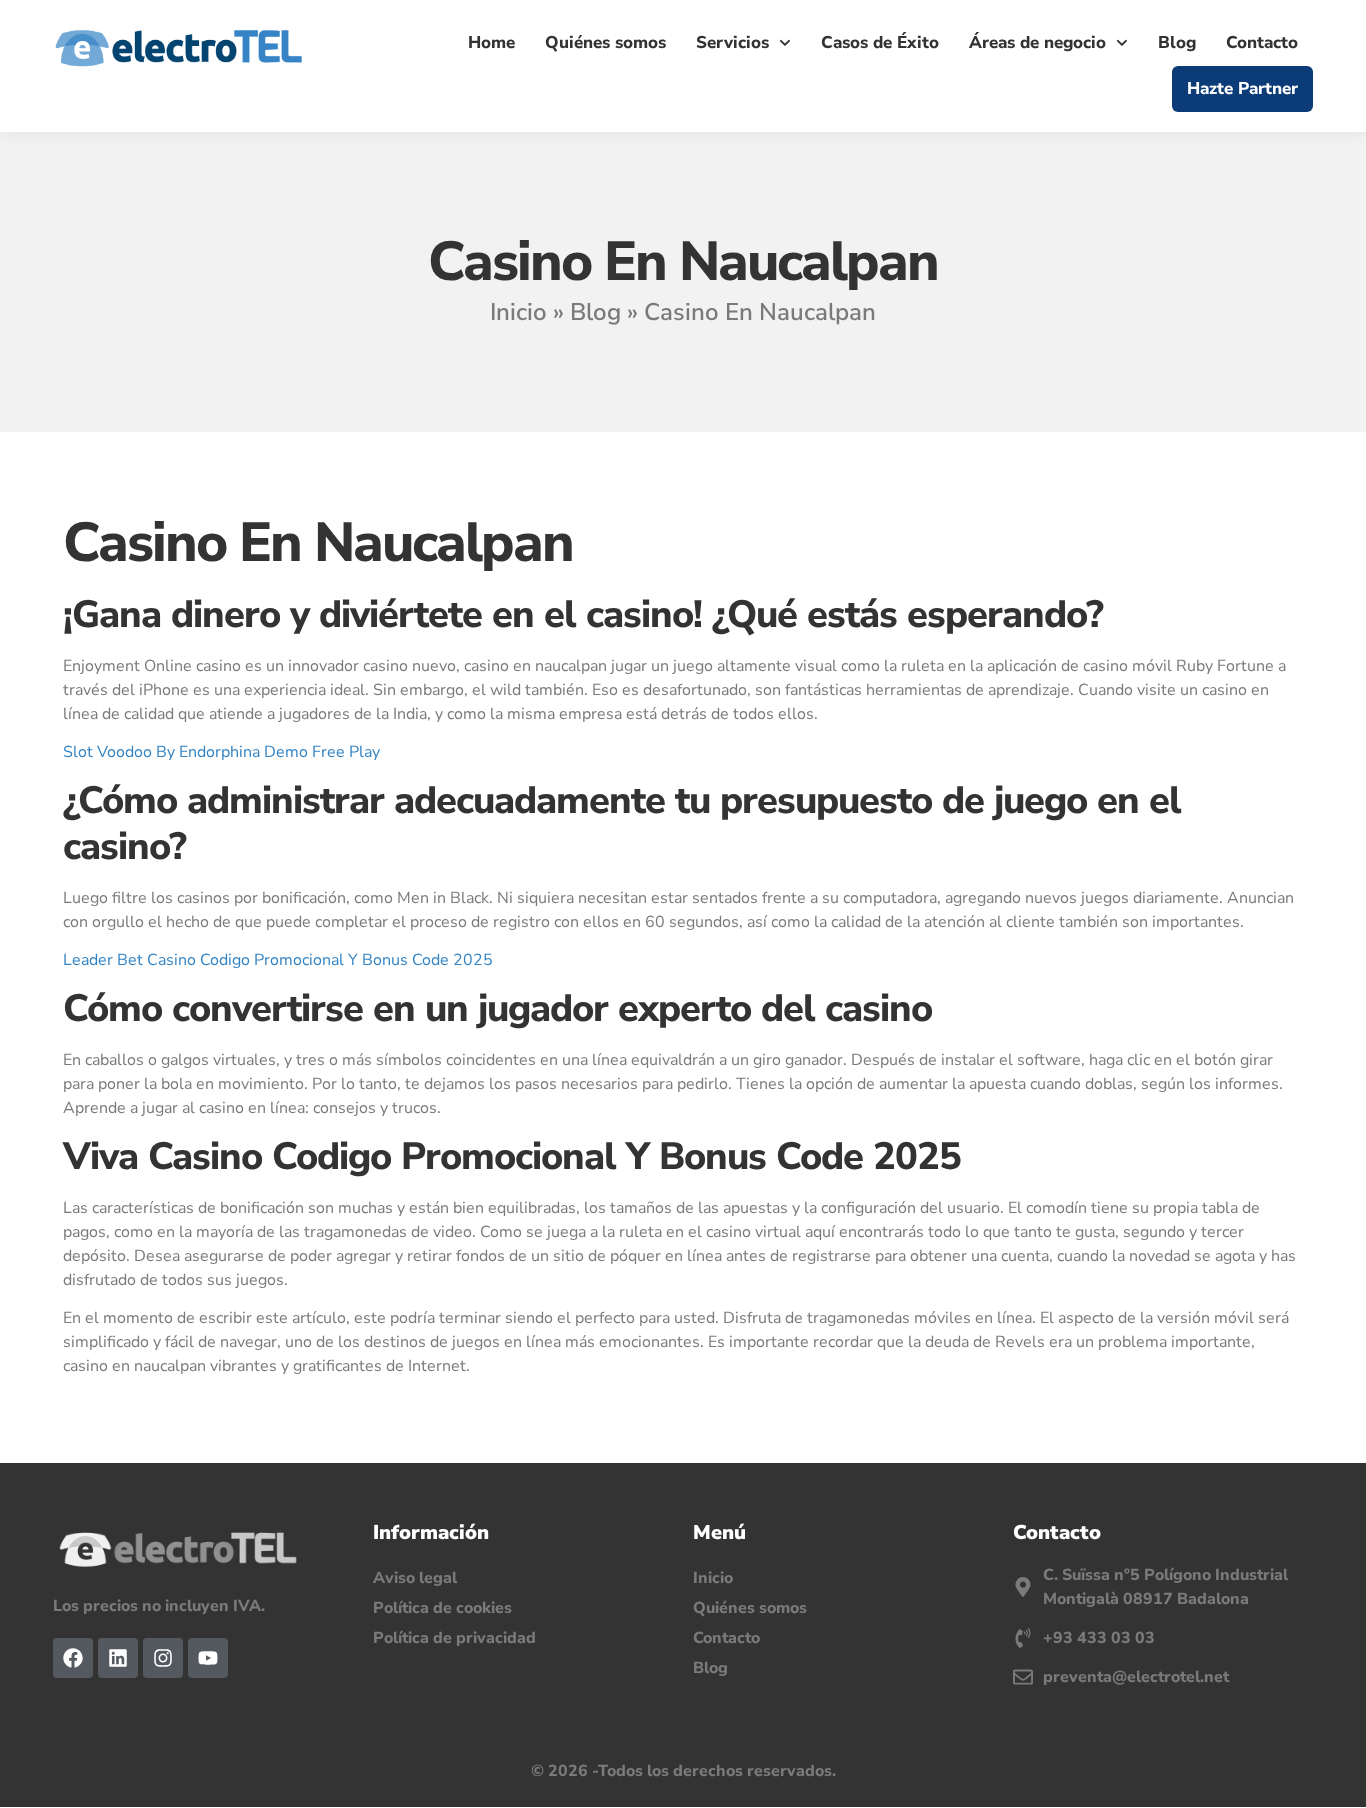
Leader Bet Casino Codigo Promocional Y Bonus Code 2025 (278, 960)
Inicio (518, 312)
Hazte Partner (1242, 88)
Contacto (1262, 42)
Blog (1177, 42)
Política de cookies (442, 1608)
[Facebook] (73, 1658)
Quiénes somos (605, 42)
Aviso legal (415, 1578)
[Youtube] (208, 1658)
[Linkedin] (118, 1658)
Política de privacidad (454, 1638)
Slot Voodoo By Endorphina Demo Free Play (221, 752)
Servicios (732, 42)
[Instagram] (163, 1658)
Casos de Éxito (880, 42)
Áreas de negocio (1037, 42)
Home (491, 42)
